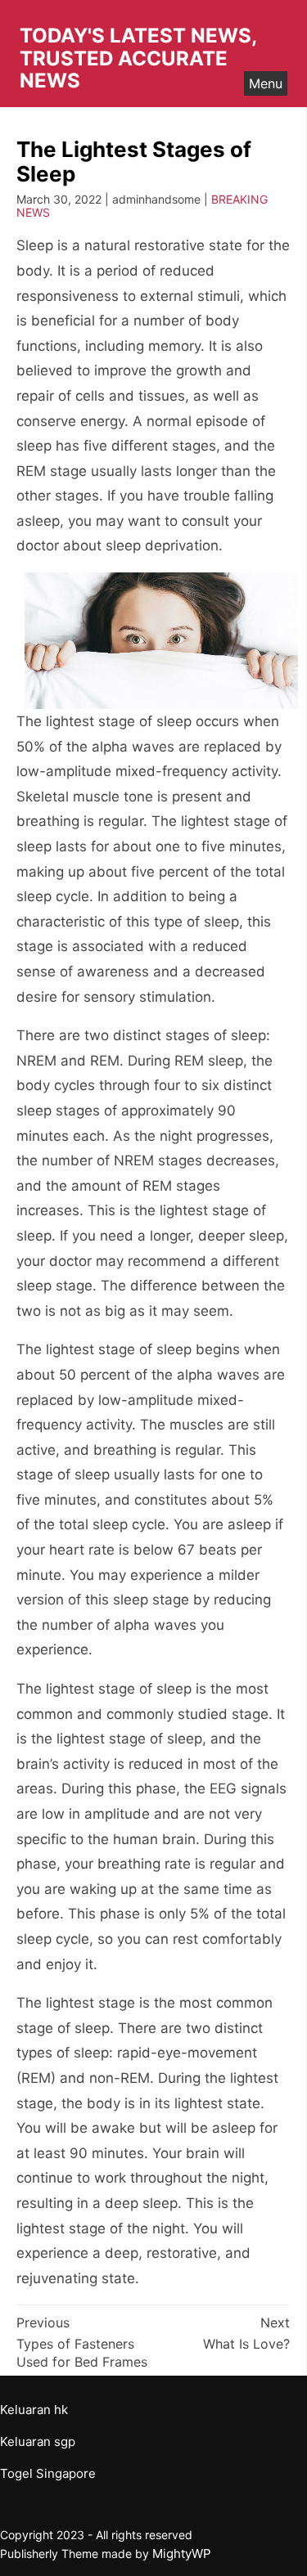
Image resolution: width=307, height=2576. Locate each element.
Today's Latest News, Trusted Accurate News (138, 58)
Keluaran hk (34, 2410)
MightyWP (182, 2554)
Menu (266, 83)
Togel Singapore (48, 2473)
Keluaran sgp (38, 2441)
